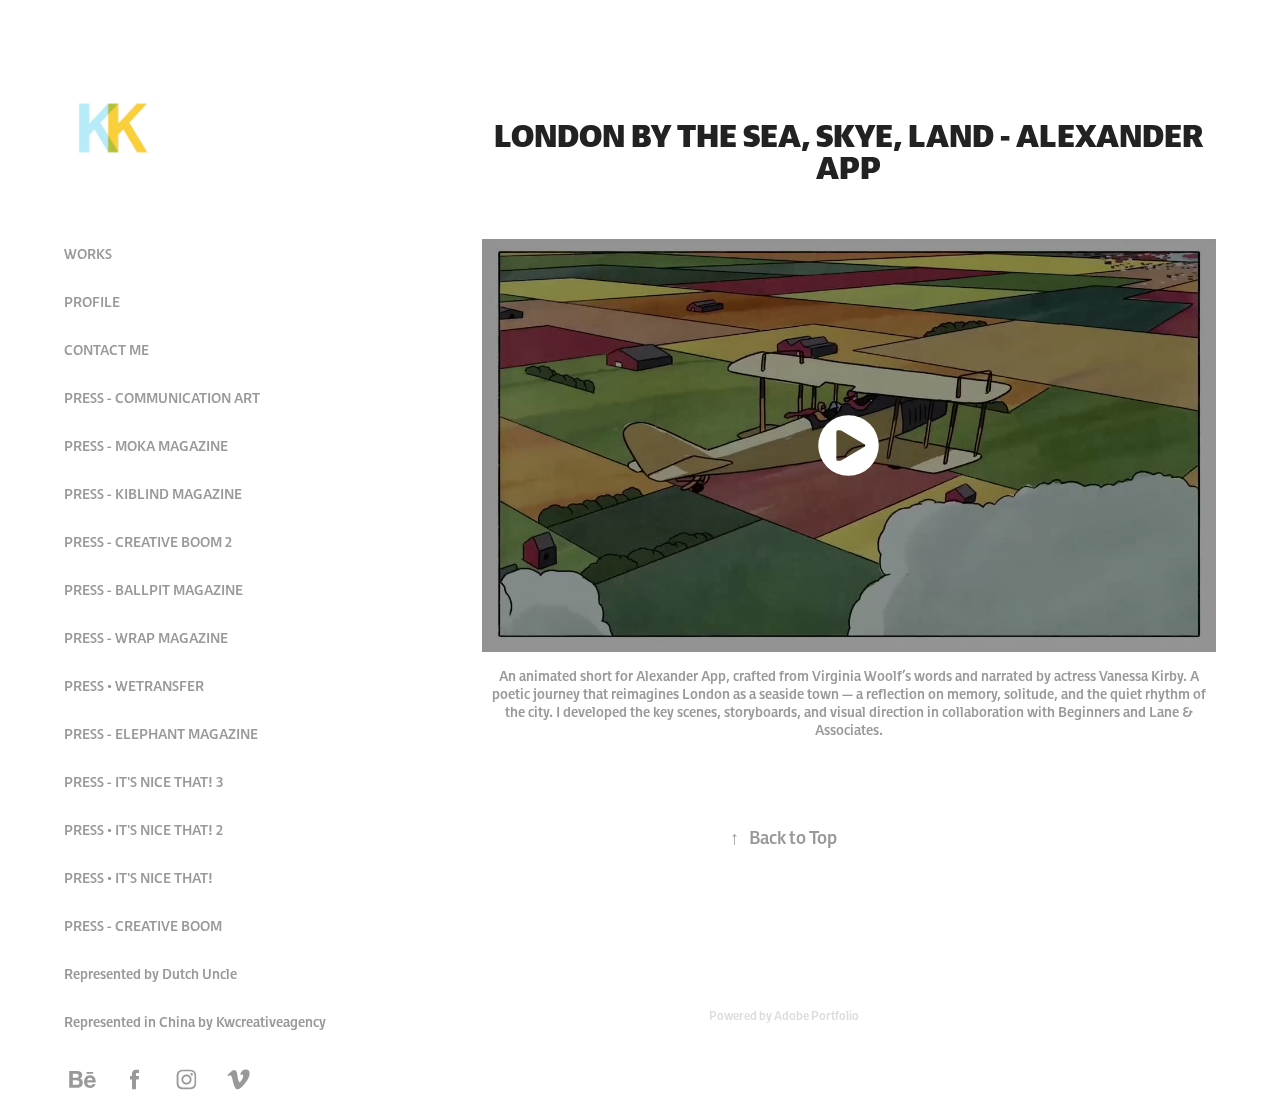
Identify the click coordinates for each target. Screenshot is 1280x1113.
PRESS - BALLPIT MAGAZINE (153, 590)
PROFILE (92, 302)
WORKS (88, 254)
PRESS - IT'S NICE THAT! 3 (143, 782)
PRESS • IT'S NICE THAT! (138, 878)
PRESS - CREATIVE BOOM (143, 926)
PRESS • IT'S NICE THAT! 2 (143, 830)
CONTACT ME (106, 350)
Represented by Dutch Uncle (150, 974)
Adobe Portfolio (816, 1016)
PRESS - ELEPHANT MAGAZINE (161, 734)
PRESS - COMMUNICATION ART (162, 398)
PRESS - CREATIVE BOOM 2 (148, 542)
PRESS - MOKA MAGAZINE (146, 446)
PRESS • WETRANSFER (134, 686)
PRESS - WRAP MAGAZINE (146, 638)
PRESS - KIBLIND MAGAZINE (153, 494)
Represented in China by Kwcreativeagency (195, 1022)
